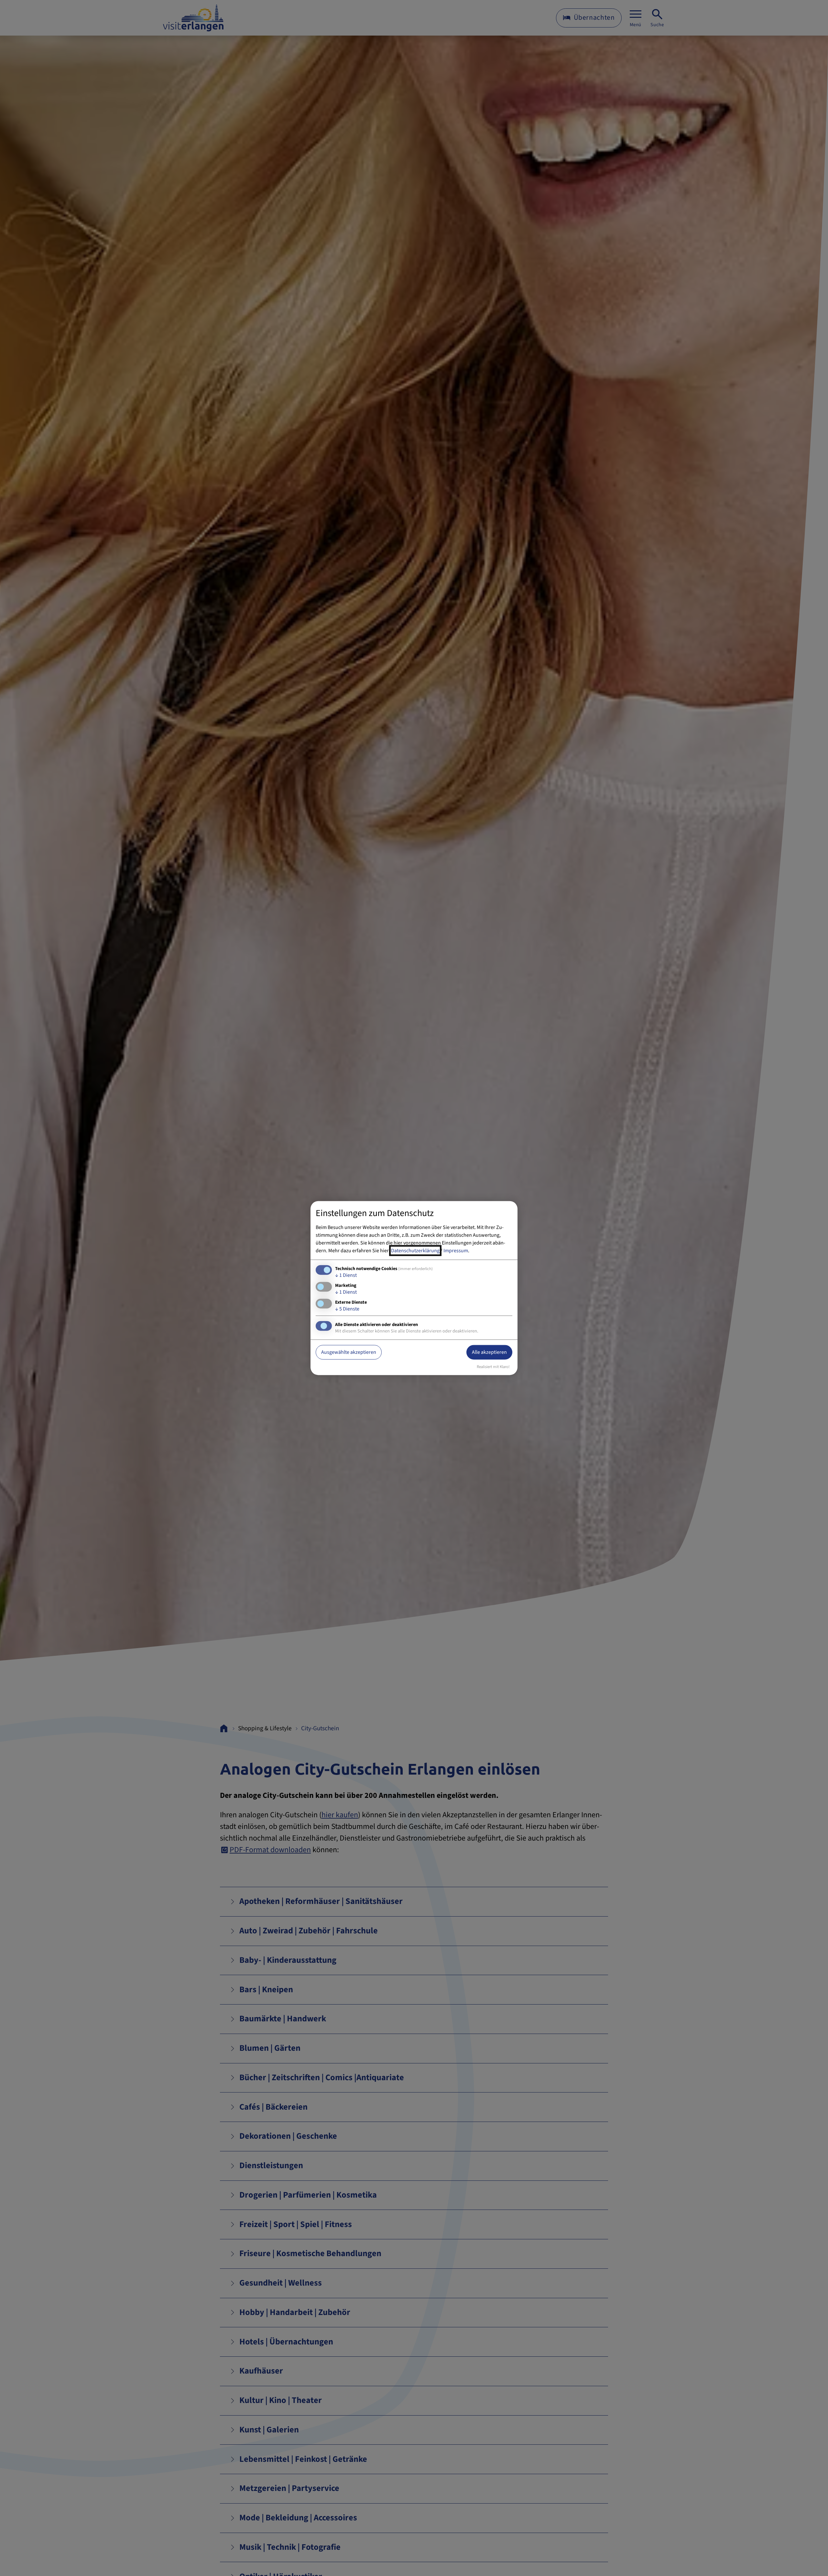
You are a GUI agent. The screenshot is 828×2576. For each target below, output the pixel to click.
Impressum (456, 1250)
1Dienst (346, 1275)
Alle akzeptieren (489, 1352)
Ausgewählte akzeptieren (349, 1352)
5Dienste (347, 1309)
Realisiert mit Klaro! (493, 1367)
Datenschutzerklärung (415, 1250)
